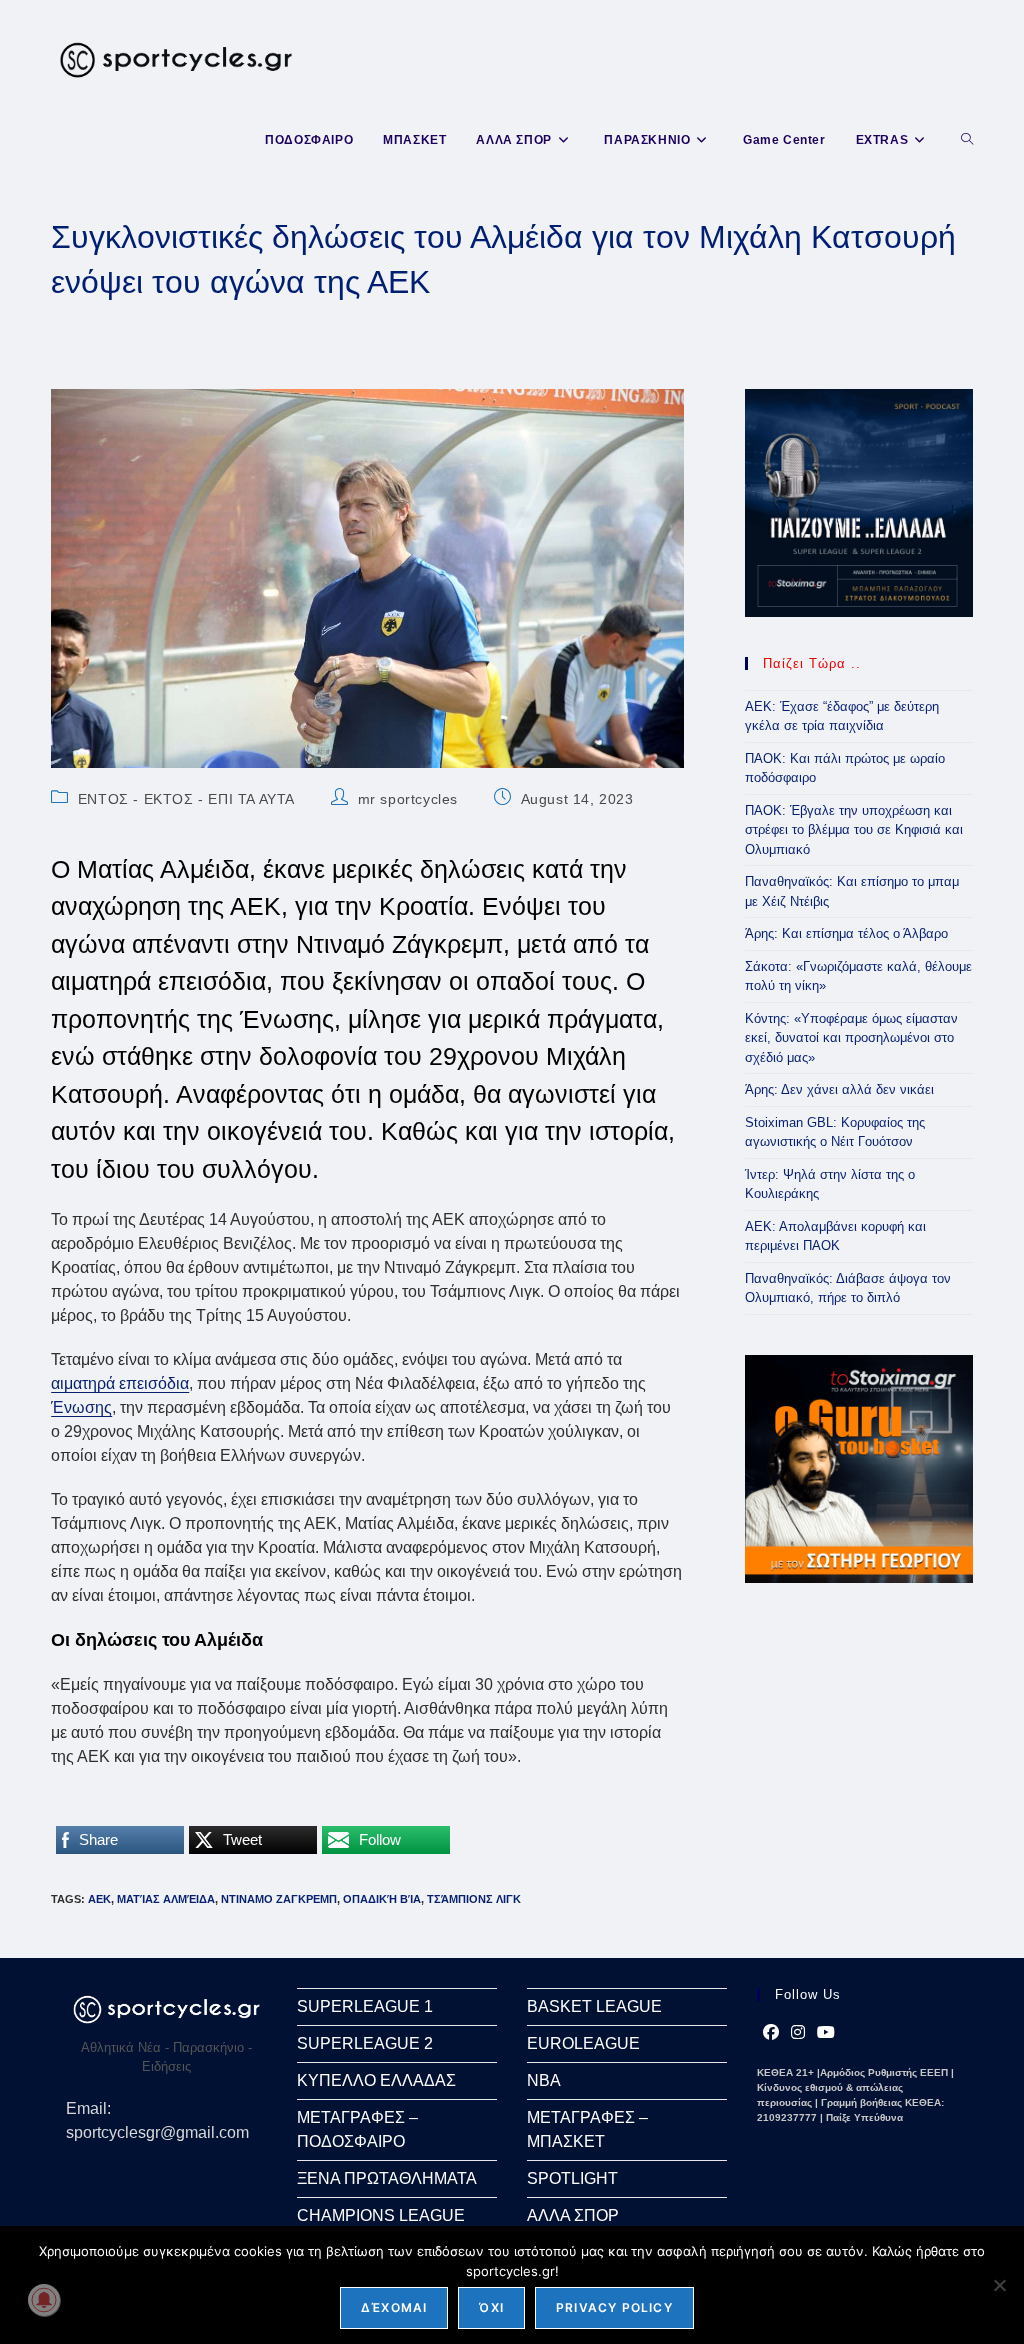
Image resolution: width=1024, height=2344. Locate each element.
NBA (544, 2080)
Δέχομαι (394, 2307)
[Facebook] (771, 2033)
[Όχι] (999, 2285)
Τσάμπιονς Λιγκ (474, 1899)
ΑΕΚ (99, 1899)
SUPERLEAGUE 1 (365, 2006)
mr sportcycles (408, 799)
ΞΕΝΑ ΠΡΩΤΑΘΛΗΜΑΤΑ (387, 2178)
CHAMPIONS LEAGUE (381, 2215)
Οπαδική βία (382, 1899)
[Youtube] (826, 2033)
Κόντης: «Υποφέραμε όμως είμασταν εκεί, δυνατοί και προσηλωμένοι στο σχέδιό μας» (851, 1038)
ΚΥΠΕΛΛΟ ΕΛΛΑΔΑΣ (376, 2080)
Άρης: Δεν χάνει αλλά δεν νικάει (839, 1089)
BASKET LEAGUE (594, 2006)
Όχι (491, 2307)
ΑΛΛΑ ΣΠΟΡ (573, 2215)
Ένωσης (81, 1407)
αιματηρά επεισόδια (120, 1383)
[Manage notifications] (44, 2300)
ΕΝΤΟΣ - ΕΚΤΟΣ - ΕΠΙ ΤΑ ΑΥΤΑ (186, 799)
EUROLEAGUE (583, 2043)
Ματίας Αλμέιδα (166, 1899)
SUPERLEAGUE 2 (365, 2043)
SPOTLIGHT (572, 2178)
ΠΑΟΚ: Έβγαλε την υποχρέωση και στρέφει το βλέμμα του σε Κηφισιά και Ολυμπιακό (854, 830)
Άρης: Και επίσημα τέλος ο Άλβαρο (846, 933)
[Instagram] (798, 2033)
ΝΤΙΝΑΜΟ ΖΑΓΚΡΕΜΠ (279, 1899)
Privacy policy (614, 2307)
